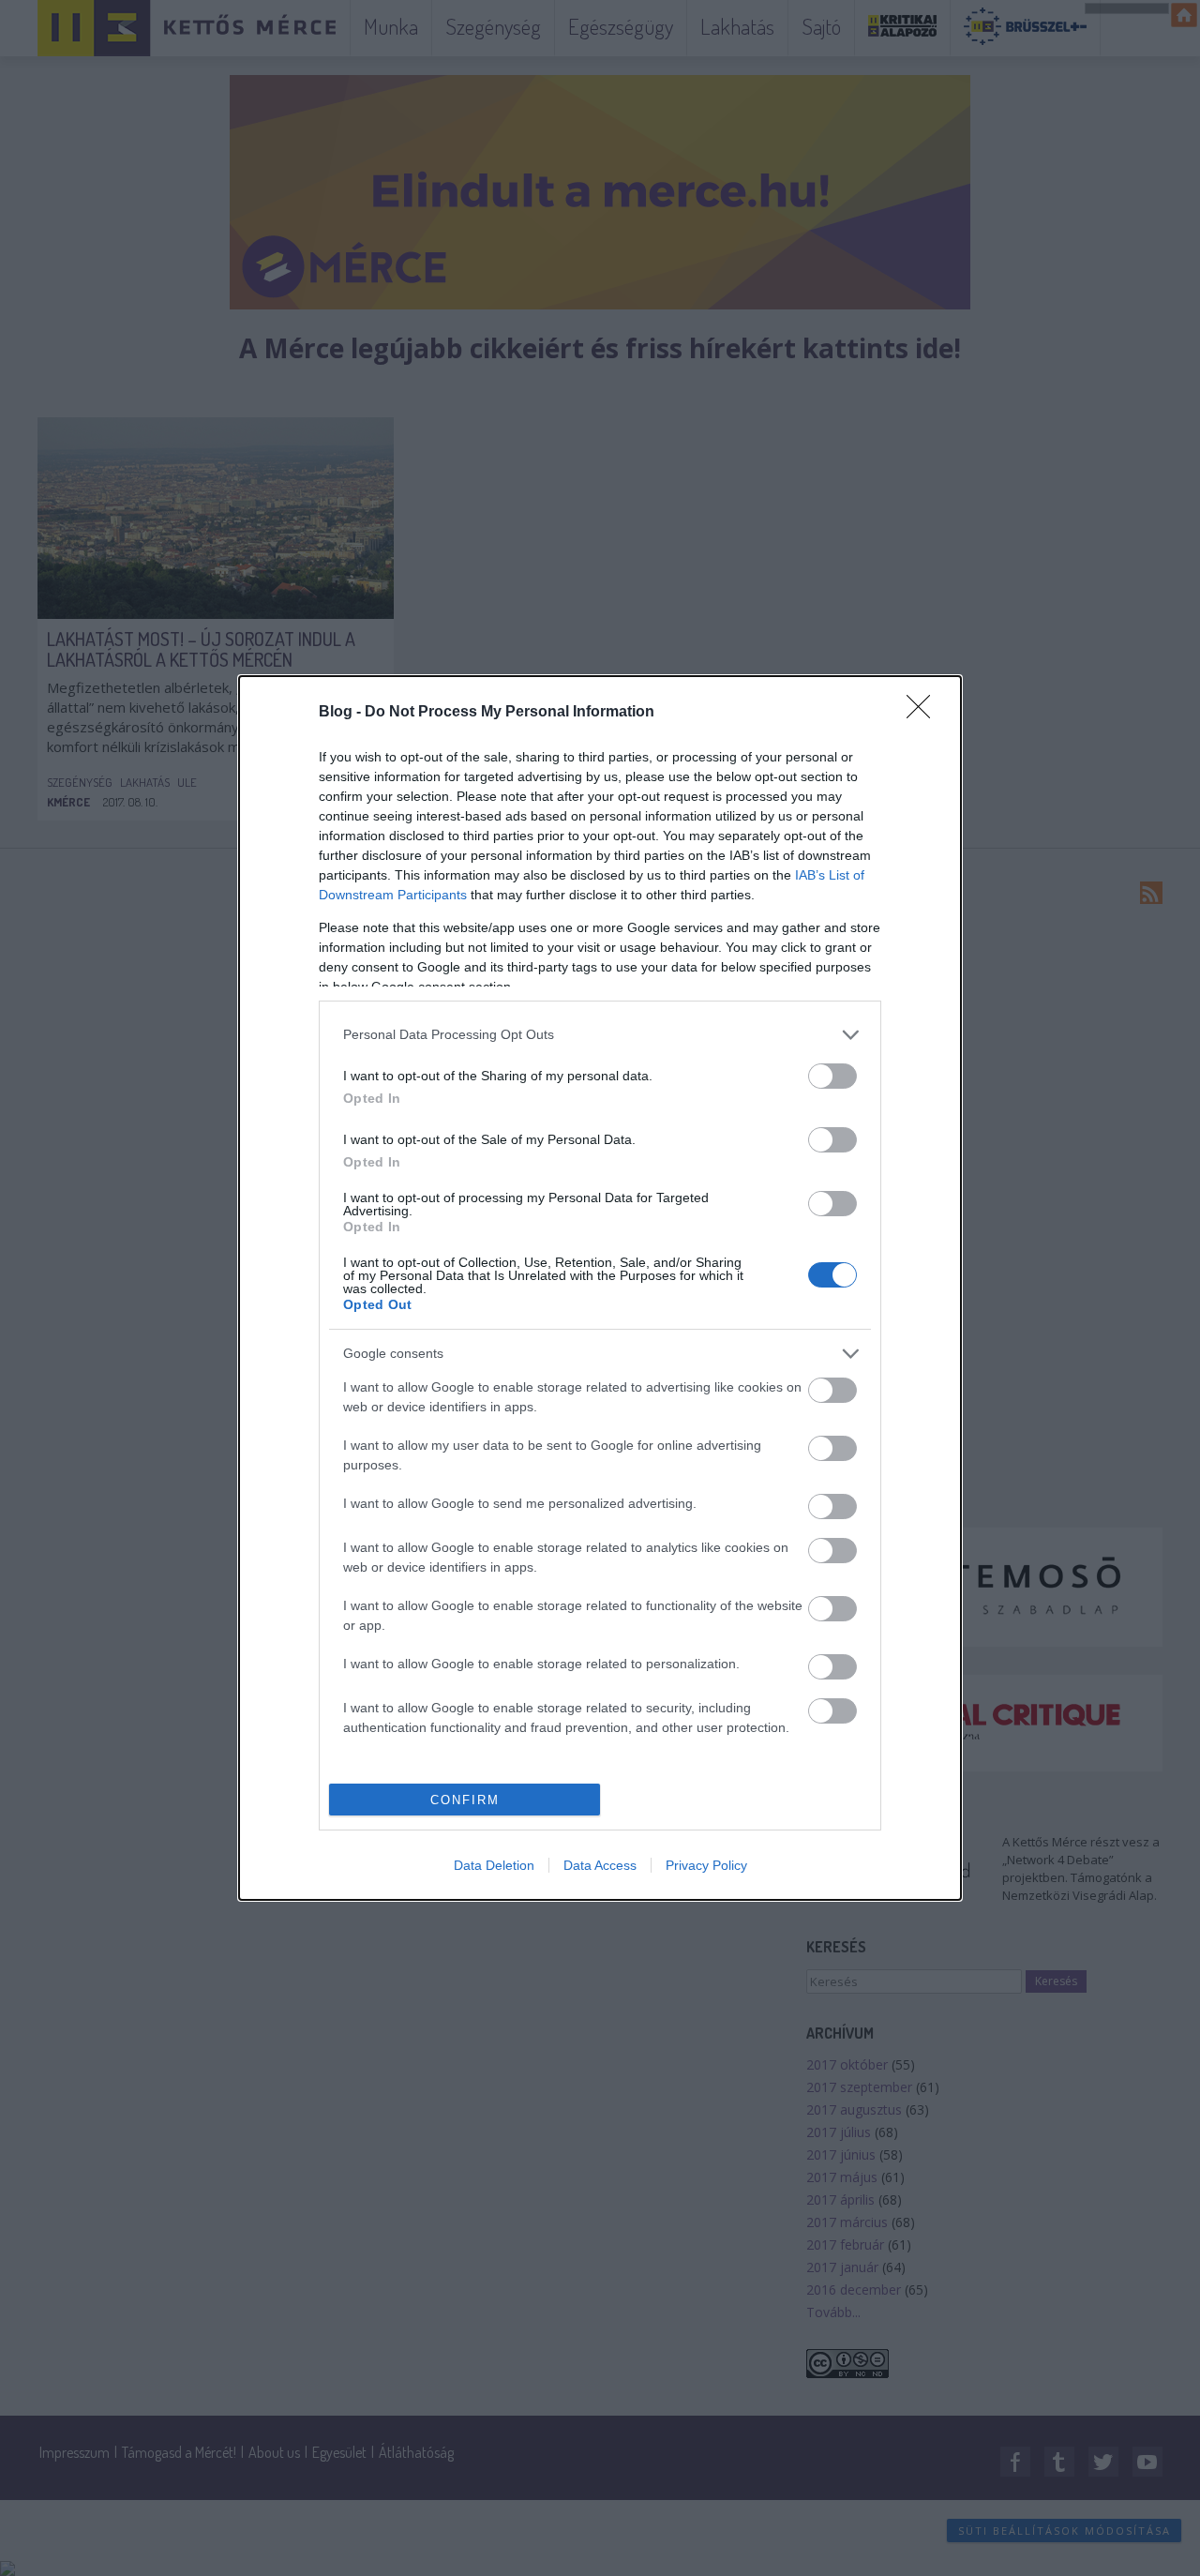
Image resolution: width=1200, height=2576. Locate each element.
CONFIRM (465, 1800)
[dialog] (600, 1288)
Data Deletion (494, 1865)
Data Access (600, 1865)
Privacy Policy (706, 1865)
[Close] (924, 713)
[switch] (832, 1076)
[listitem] (600, 1035)
